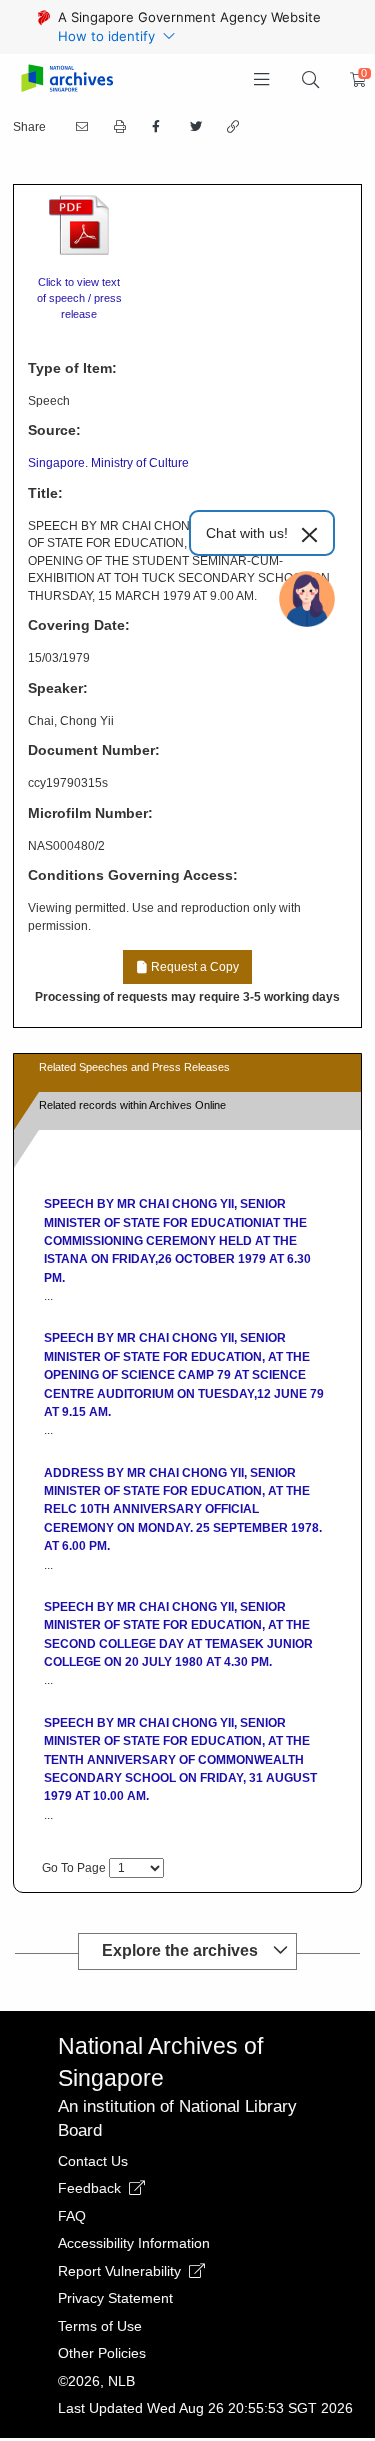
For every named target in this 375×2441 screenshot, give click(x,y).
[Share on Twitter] (194, 127)
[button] (262, 80)
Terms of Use (100, 2326)
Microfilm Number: (90, 813)
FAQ (72, 2216)
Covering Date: (79, 625)
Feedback (91, 2188)
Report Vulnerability (121, 2271)
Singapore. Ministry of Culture (108, 463)
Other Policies (102, 2353)
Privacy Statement (115, 2298)
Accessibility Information (134, 2243)
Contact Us (93, 2161)
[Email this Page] (80, 127)
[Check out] (355, 80)
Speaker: (58, 688)
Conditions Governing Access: (133, 875)
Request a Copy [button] (193, 967)
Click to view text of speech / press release (79, 298)
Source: (54, 430)
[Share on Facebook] (156, 127)
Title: (45, 493)
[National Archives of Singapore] (66, 79)
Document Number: (94, 750)
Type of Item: (72, 368)
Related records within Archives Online (132, 1105)
